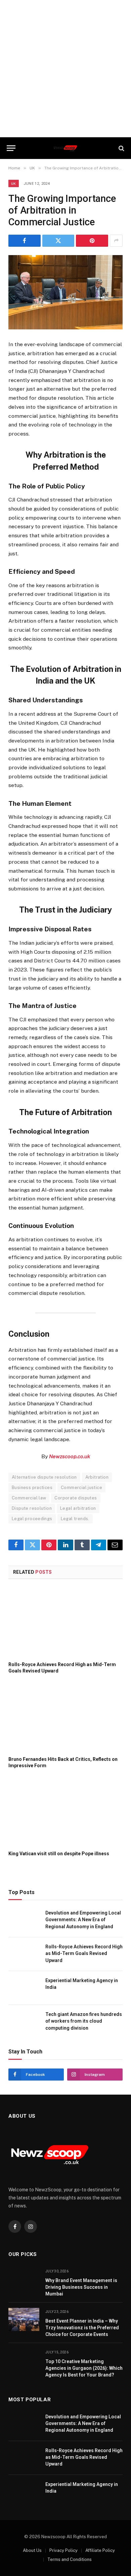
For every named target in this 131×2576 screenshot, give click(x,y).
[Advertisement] (65, 69)
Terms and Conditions (70, 2559)
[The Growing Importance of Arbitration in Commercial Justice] (65, 292)
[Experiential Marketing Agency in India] (24, 1988)
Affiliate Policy (100, 2550)
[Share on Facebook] (25, 241)
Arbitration (97, 1477)
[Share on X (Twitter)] (58, 241)
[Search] (121, 148)
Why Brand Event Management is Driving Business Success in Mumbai (81, 2287)
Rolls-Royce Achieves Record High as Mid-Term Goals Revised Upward (84, 1953)
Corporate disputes (76, 1498)
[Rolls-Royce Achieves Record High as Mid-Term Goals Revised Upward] (65, 1622)
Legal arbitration (78, 1508)
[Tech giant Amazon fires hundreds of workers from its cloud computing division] (24, 2022)
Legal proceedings (32, 1519)
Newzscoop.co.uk (70, 1456)
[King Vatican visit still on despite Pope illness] (65, 1811)
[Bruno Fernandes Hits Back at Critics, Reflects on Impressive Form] (65, 1717)
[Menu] (11, 148)
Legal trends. (75, 1519)
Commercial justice (81, 1488)
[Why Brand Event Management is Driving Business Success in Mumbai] (24, 2279)
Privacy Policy (63, 2550)
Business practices (32, 1488)
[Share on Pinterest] (92, 241)
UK (14, 183)
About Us (32, 2550)
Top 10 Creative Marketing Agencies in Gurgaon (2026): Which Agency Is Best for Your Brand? (84, 2368)
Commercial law (29, 1498)
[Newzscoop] (66, 148)
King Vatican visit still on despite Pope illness (59, 1854)
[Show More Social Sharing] (116, 241)
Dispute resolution (32, 1508)
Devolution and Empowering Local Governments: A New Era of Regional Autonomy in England (83, 1920)
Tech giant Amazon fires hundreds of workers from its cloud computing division (84, 2021)
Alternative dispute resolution (44, 1477)
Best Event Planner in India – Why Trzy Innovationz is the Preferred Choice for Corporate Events (82, 2328)
